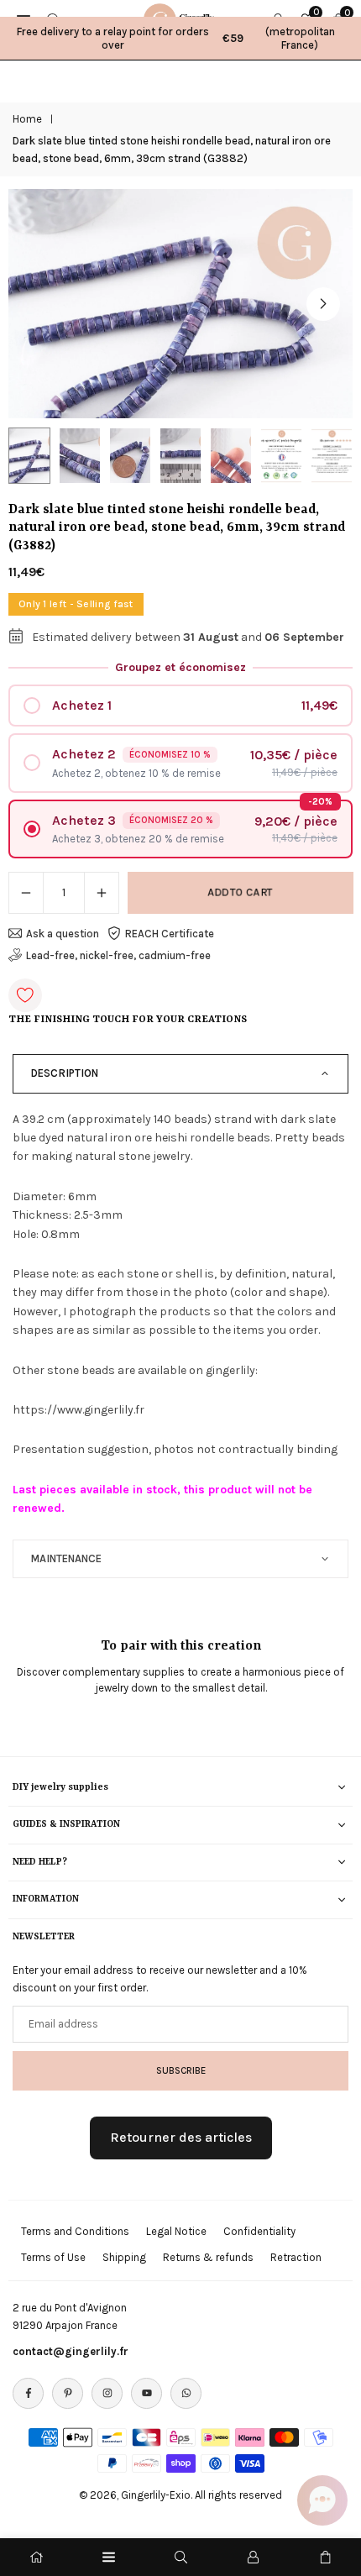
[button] (323, 304)
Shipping (124, 2257)
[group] (180, 304)
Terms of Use (53, 2257)
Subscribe (181, 2070)
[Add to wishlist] (25, 995)
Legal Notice (176, 2231)
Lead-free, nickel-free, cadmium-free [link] (118, 955)
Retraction (296, 2257)
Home (27, 119)
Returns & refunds (208, 2257)
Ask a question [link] (63, 934)
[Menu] (109, 2557)
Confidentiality (259, 2231)
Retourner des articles (181, 2137)
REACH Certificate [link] (170, 934)
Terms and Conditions (75, 2231)
